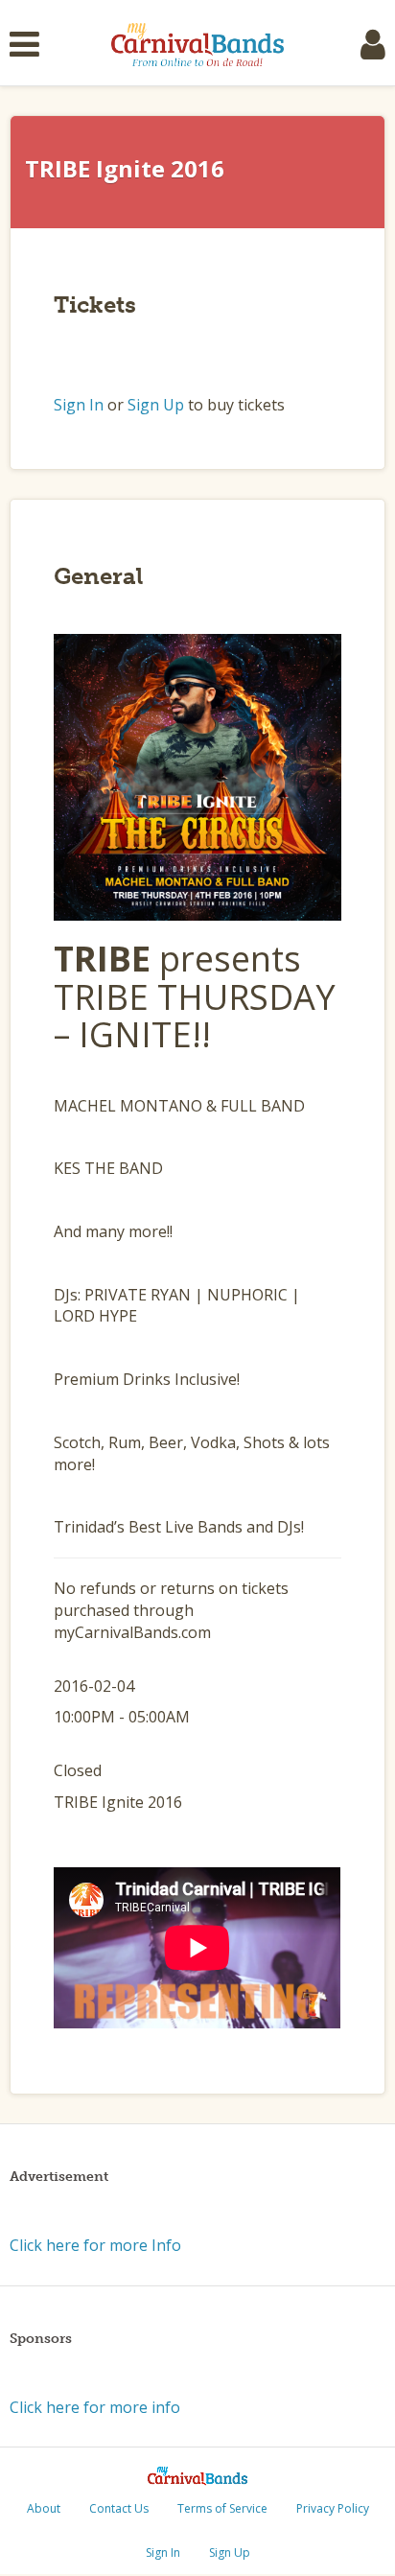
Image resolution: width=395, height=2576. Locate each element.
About (44, 2508)
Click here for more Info (95, 2245)
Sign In (79, 405)
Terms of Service (222, 2508)
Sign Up (156, 405)
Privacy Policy (333, 2508)
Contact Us (119, 2508)
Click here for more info (95, 2407)
